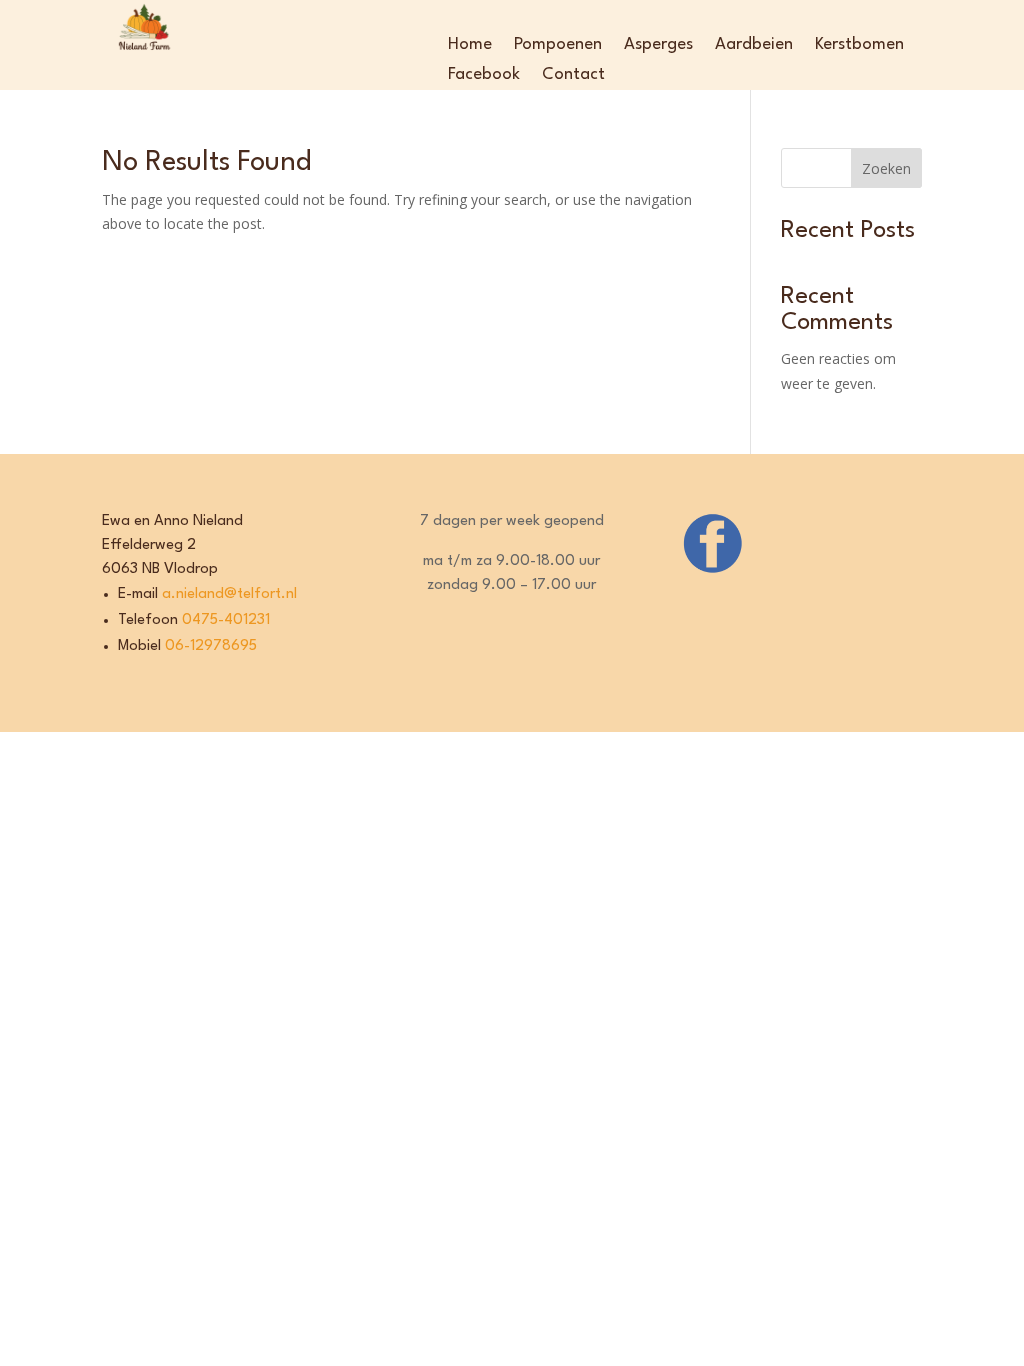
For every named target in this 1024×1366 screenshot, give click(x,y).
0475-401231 (224, 620)
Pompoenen (558, 45)
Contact (573, 75)
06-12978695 (211, 646)
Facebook (484, 75)
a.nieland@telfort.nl (227, 594)
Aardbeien (754, 45)
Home (470, 45)
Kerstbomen (859, 45)
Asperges (658, 45)
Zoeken (886, 168)
